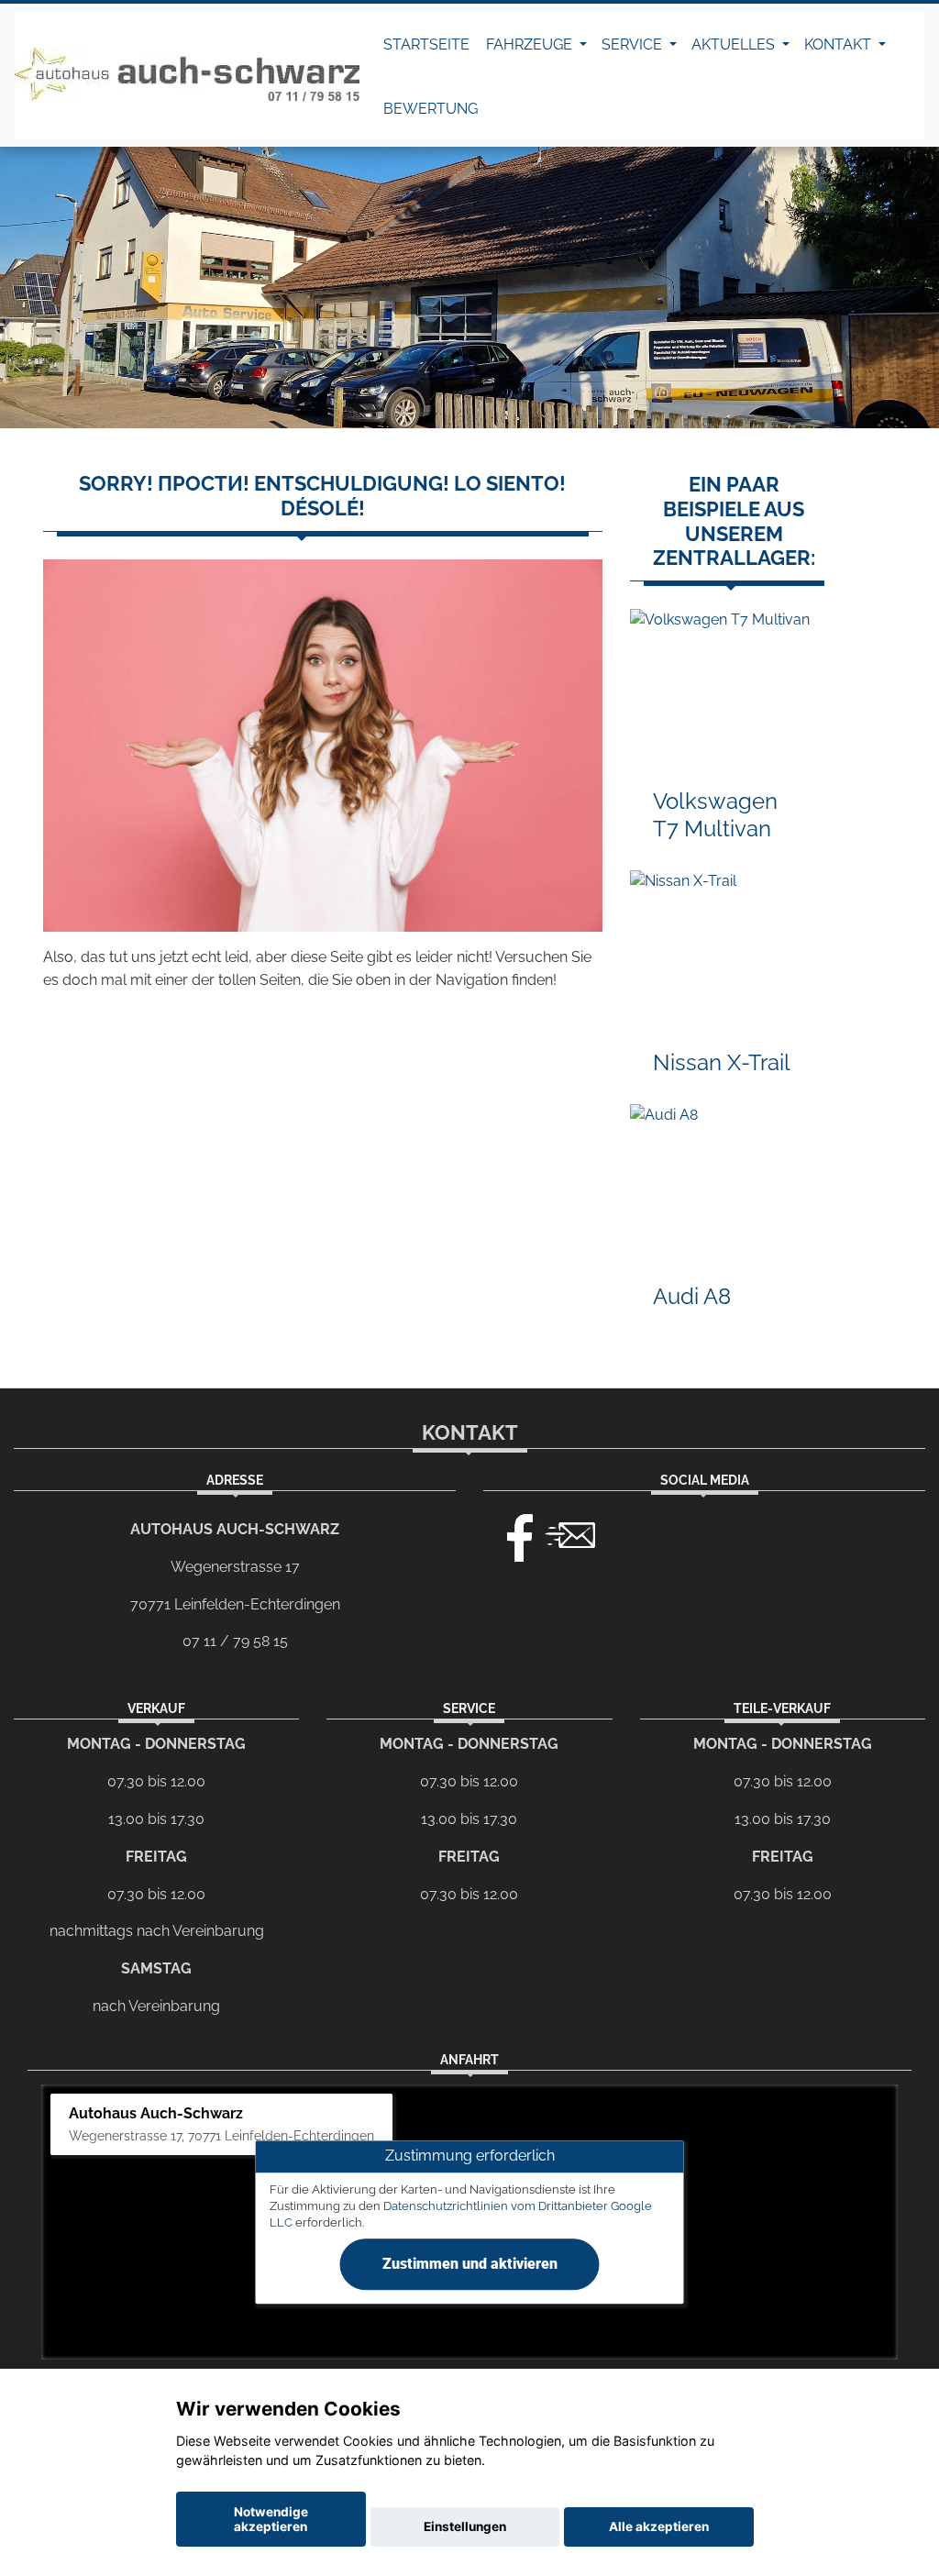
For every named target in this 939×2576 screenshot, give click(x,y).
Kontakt (840, 44)
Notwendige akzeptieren (271, 2519)
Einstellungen (465, 2526)
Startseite (426, 44)
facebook (512, 1533)
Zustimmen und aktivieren (470, 2264)
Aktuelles (735, 44)
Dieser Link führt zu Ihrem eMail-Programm (570, 1533)
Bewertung (431, 109)
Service (634, 44)
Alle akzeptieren (659, 2526)
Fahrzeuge (531, 44)
